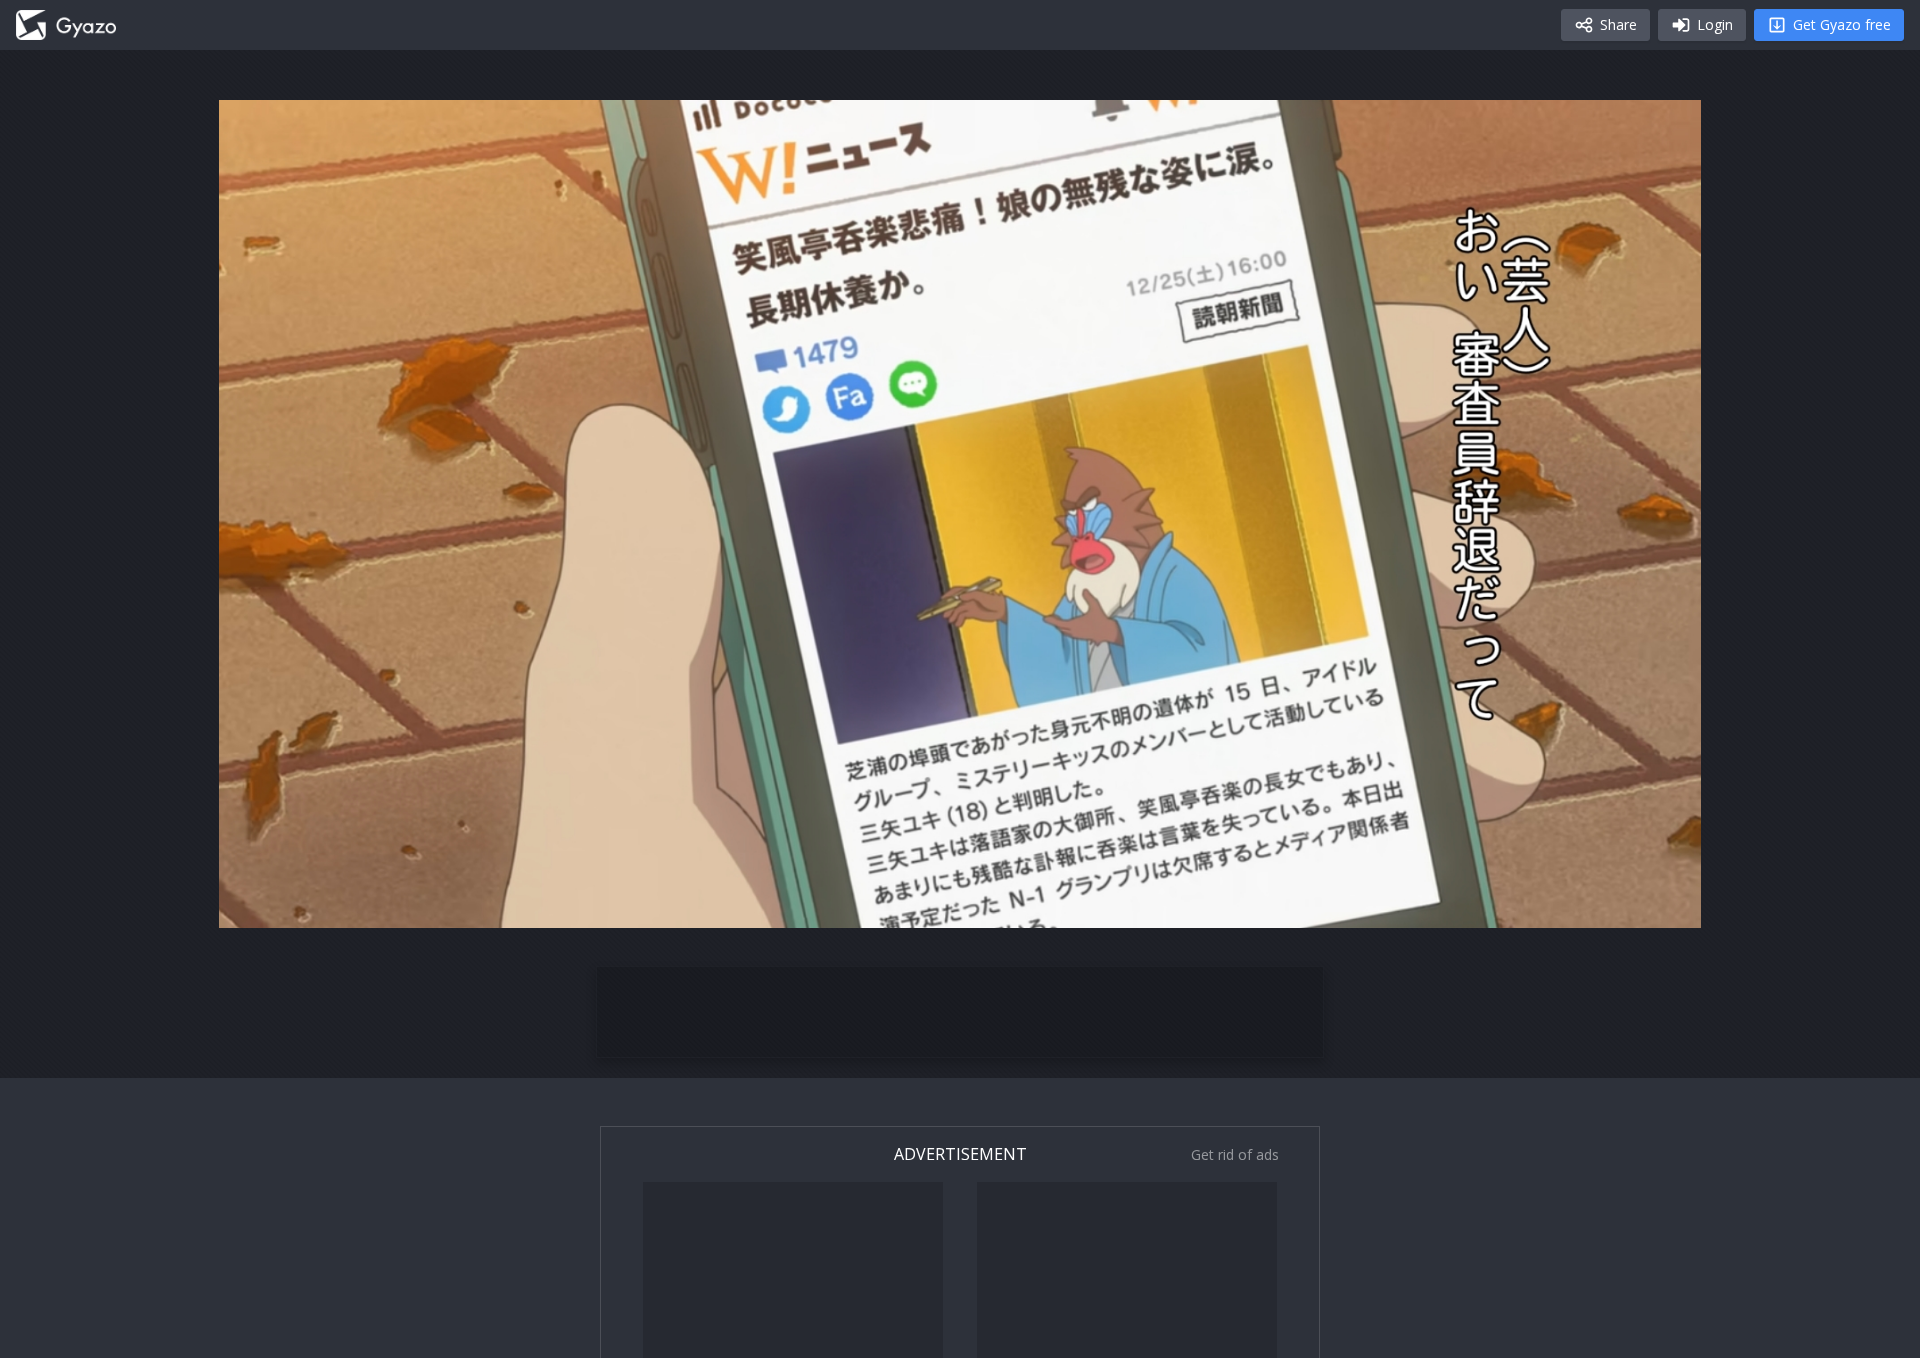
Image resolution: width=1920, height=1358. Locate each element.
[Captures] (66, 25)
